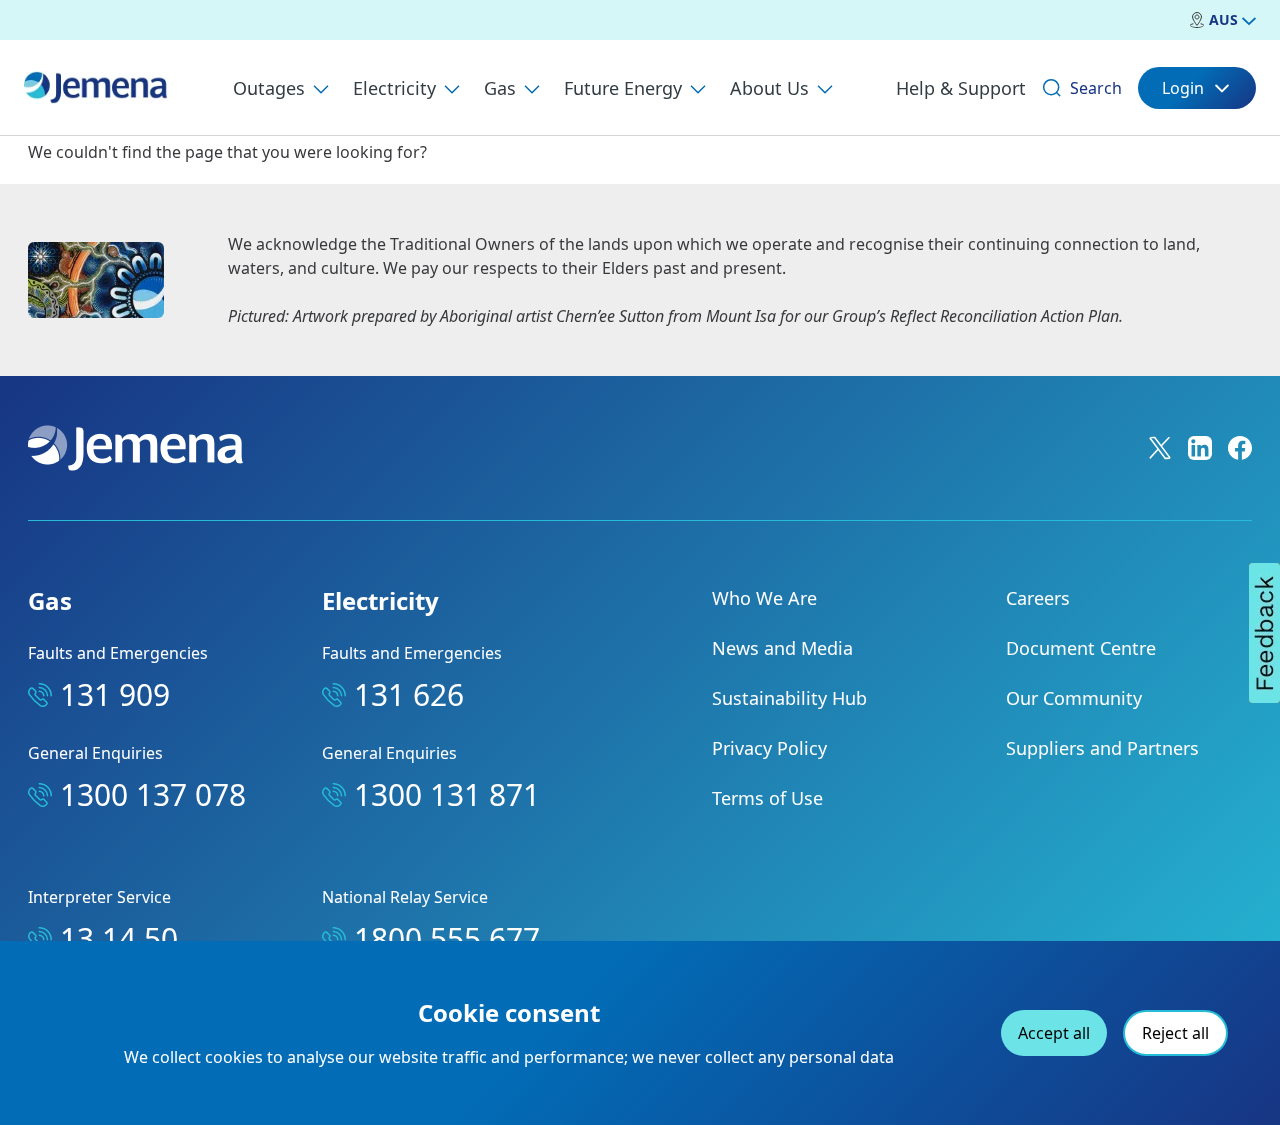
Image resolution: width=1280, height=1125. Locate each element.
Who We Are (764, 598)
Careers (1038, 598)
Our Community (1074, 698)
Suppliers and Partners (1102, 748)
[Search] (1052, 88)
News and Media (782, 648)
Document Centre (1081, 648)
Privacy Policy (769, 748)
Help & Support (961, 88)
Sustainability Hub (789, 698)
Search (1096, 88)
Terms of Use (767, 798)
